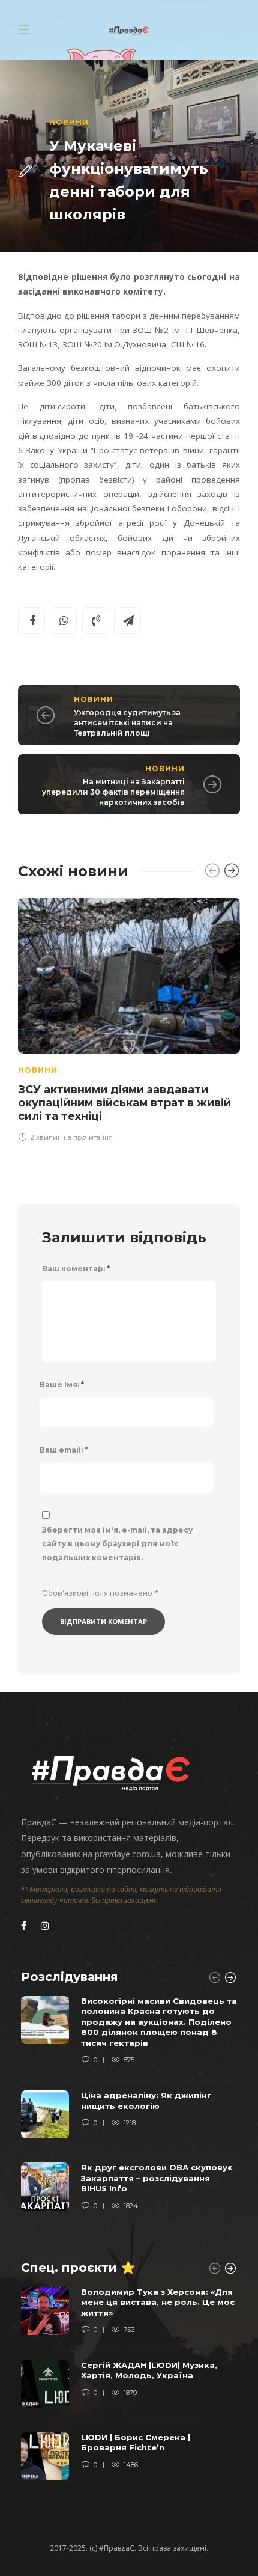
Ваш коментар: (76, 1268)
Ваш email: (64, 1450)
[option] (129, 1018)
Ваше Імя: (62, 1384)
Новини (69, 122)
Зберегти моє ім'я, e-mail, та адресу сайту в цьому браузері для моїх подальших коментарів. (117, 1544)
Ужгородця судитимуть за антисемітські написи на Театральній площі (127, 723)
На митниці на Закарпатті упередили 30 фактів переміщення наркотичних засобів (113, 792)
